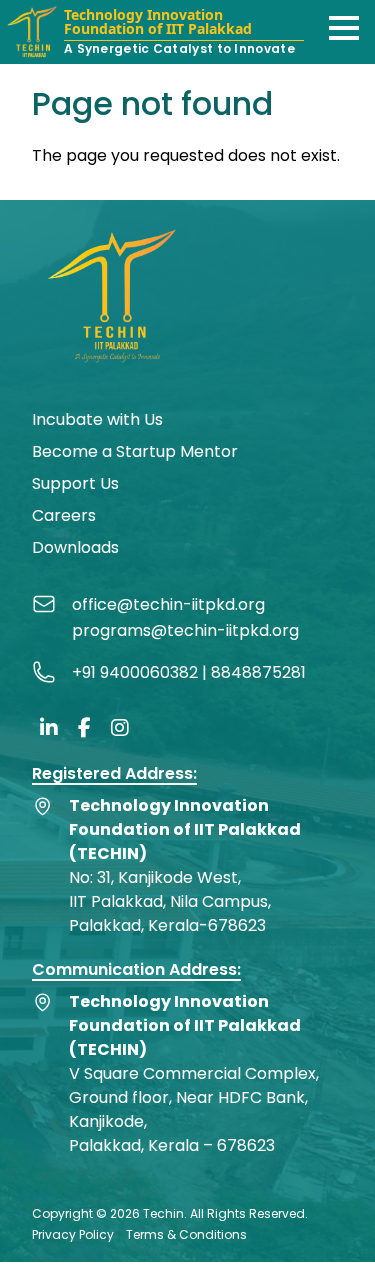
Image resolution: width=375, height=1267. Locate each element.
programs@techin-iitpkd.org (185, 630)
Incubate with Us (97, 419)
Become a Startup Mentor (135, 451)
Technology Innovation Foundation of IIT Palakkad (158, 23)
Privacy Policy (73, 1234)
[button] (344, 28)
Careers (64, 515)
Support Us (75, 483)
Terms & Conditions (186, 1234)
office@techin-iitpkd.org (168, 604)
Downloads (75, 547)
